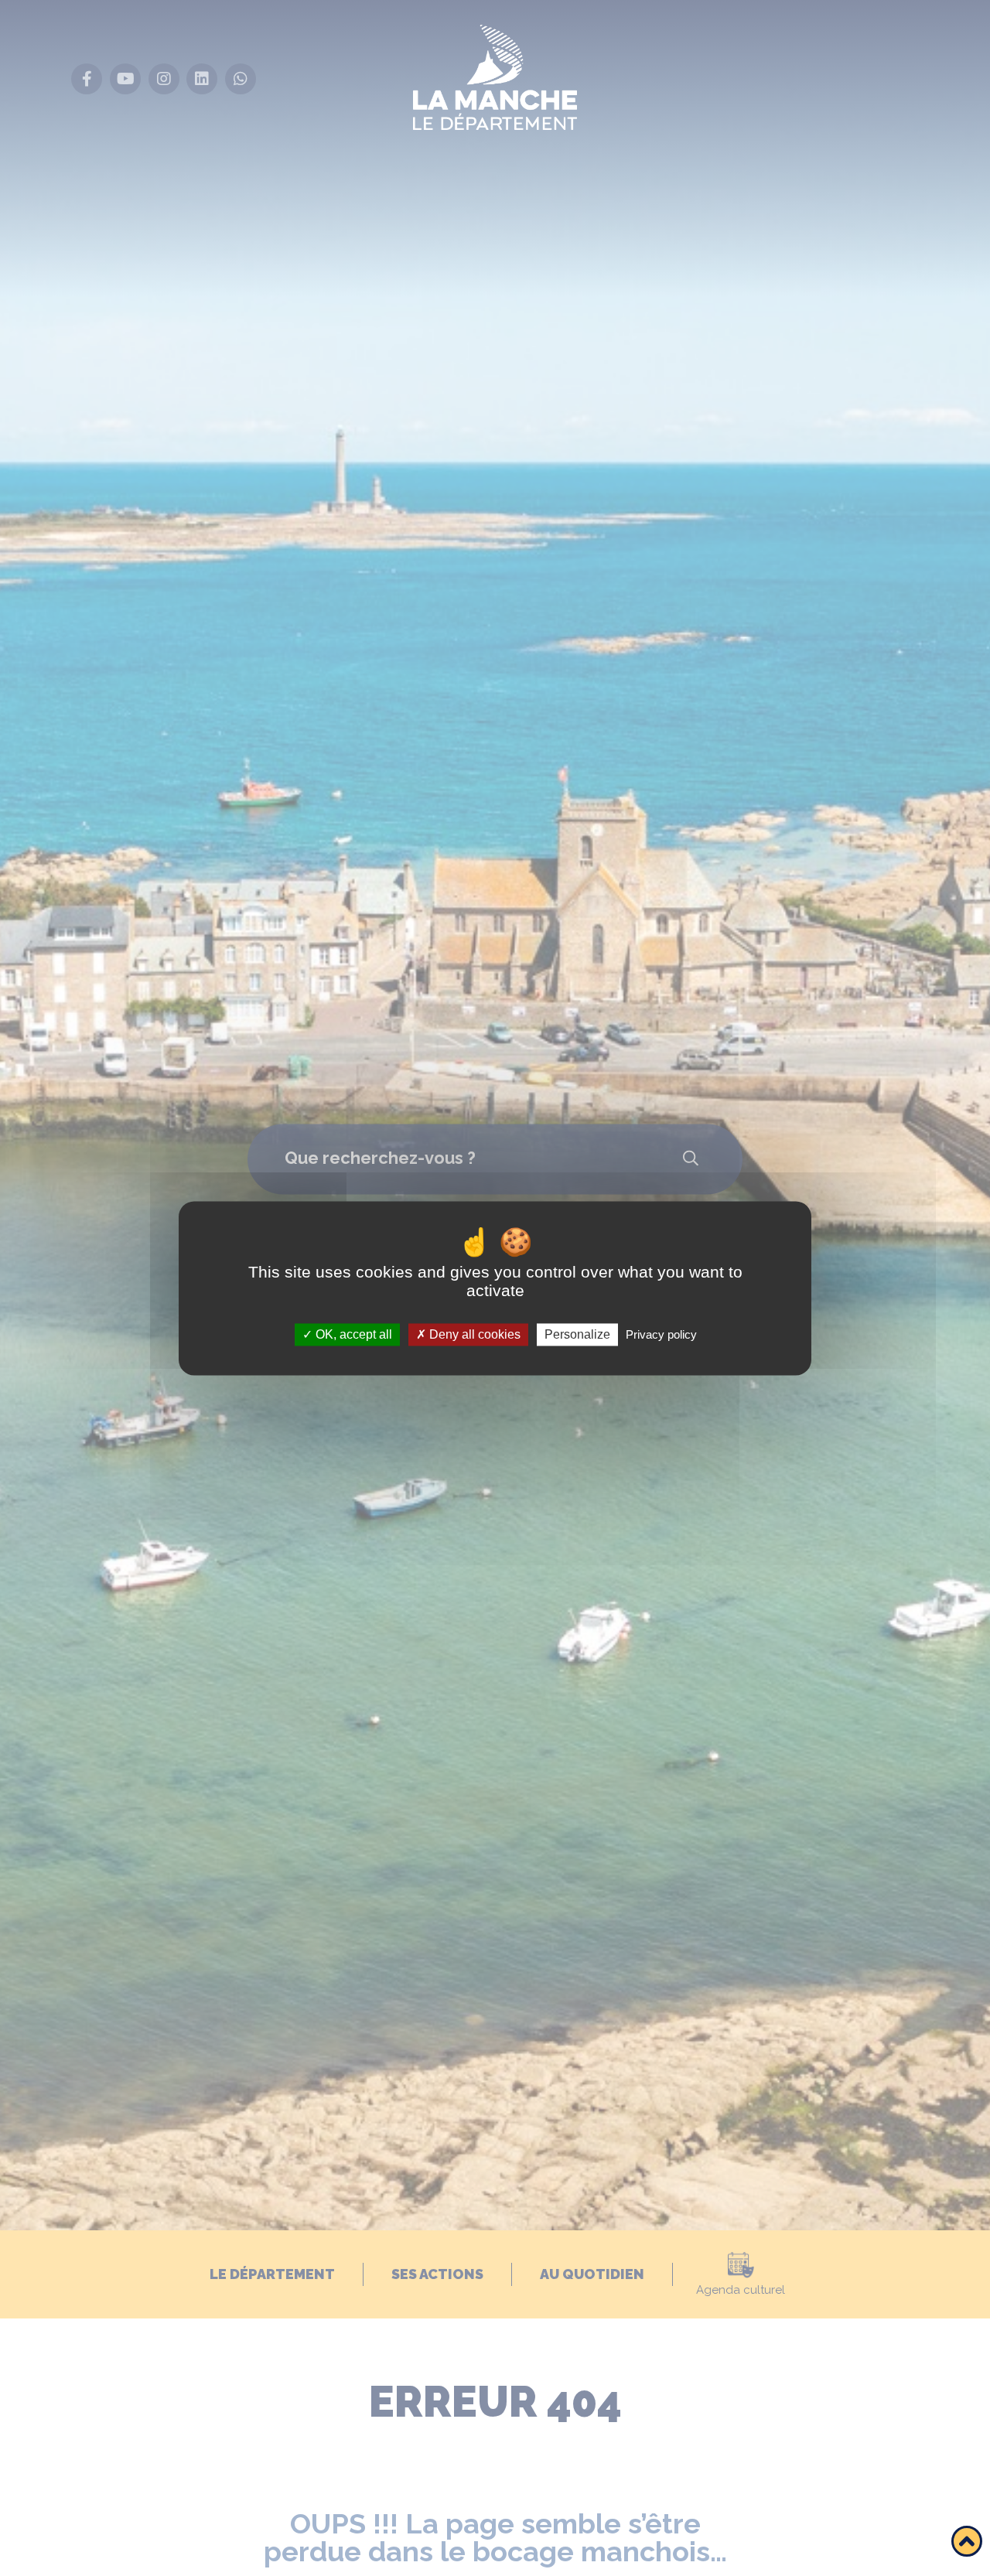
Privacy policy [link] (661, 1334)
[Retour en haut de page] (967, 2541)
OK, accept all (352, 1334)
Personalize (577, 1334)
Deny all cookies (473, 1334)
